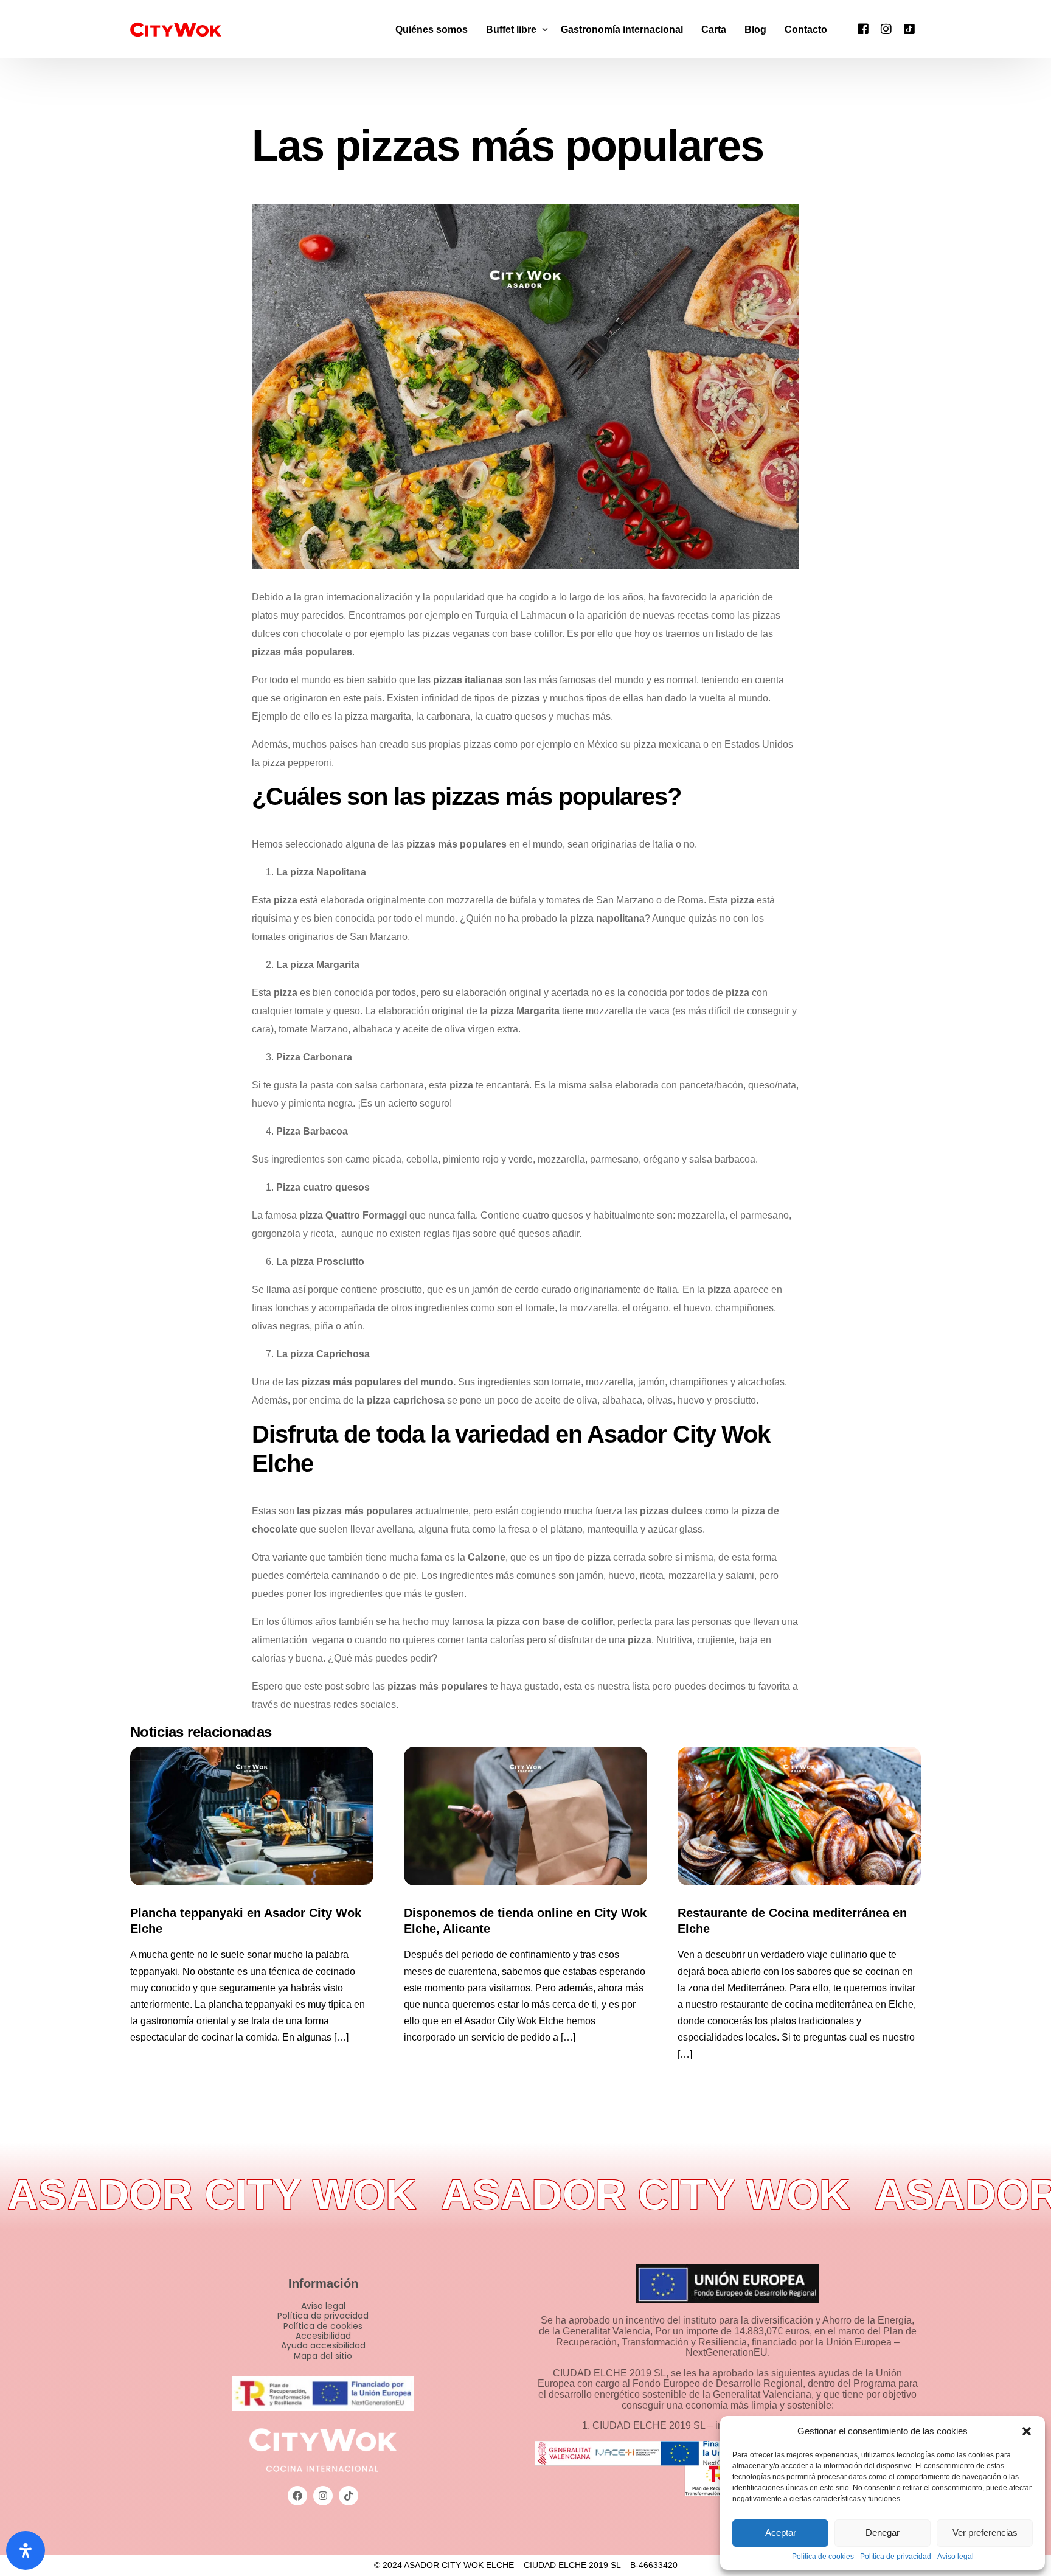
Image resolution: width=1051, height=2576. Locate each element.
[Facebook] (863, 28)
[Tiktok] (909, 28)
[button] (1027, 2431)
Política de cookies (823, 2557)
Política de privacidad (896, 2557)
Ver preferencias (985, 2532)
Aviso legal (956, 2557)
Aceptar (781, 2532)
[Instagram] (886, 28)
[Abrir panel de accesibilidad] (26, 2550)
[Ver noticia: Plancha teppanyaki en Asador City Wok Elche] (252, 1816)
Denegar (883, 2532)
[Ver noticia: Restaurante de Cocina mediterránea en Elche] (799, 1816)
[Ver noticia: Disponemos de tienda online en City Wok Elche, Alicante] (525, 1816)
